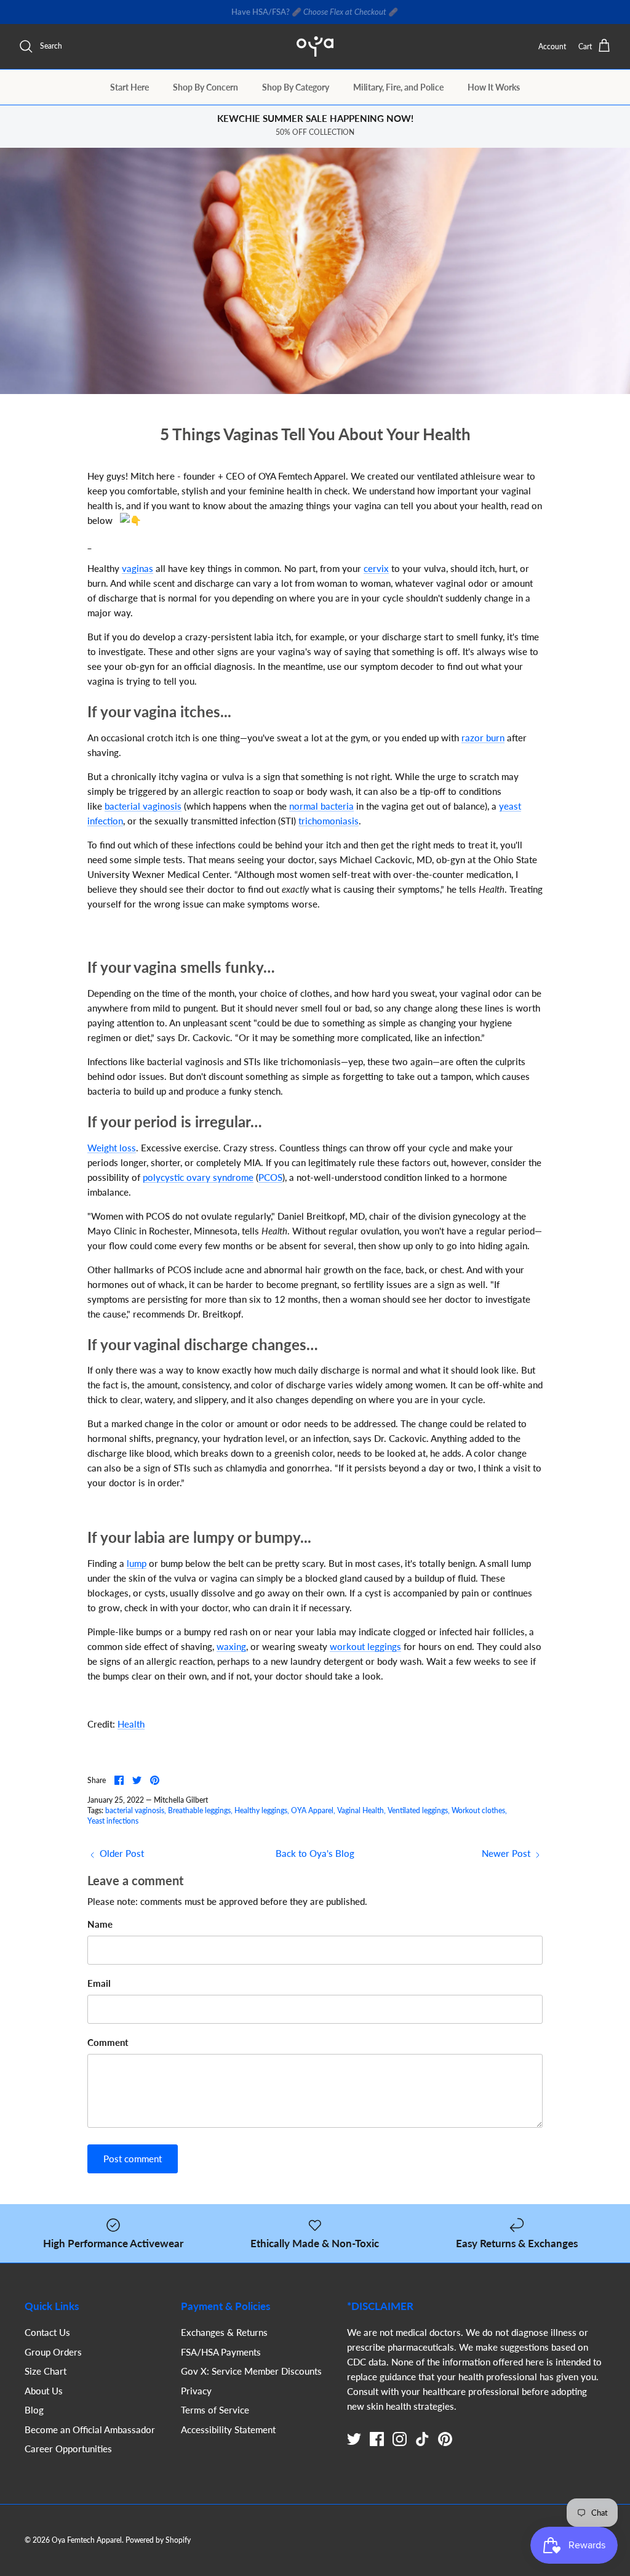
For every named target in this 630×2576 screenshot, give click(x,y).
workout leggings (365, 1646)
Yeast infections (113, 1821)
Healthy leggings (261, 1810)
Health (131, 1724)
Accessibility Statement (228, 2429)
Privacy (196, 2391)
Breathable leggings (199, 1810)
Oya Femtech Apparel (87, 2540)
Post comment (133, 2159)
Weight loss (112, 1148)
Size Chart (46, 2371)
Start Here (130, 87)
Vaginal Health (361, 1810)
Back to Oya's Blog (315, 1853)
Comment (108, 2042)
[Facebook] (377, 2439)
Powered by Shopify (158, 2540)
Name (100, 1924)
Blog (34, 2410)
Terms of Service (215, 2410)
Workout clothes (478, 1810)
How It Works (494, 87)
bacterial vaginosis (143, 806)
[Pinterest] (445, 2439)
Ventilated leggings (418, 1810)
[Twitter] (354, 2439)
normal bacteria (321, 806)
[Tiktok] (422, 2439)
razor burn (483, 738)
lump (137, 1563)
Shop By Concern (205, 87)
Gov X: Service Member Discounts (251, 2371)
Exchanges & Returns (224, 2332)
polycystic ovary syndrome (198, 1177)
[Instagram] (400, 2439)
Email (99, 1983)
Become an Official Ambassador (90, 2429)
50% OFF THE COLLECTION (372, 12)
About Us (44, 2391)
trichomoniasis (329, 821)
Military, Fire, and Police (398, 87)
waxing (231, 1646)
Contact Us (47, 2332)
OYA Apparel (312, 1810)
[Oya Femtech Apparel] (315, 46)
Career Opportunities (68, 2449)
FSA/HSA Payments (221, 2352)
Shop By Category (296, 87)
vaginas (138, 568)
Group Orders (53, 2352)
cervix (376, 568)
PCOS (270, 1177)
